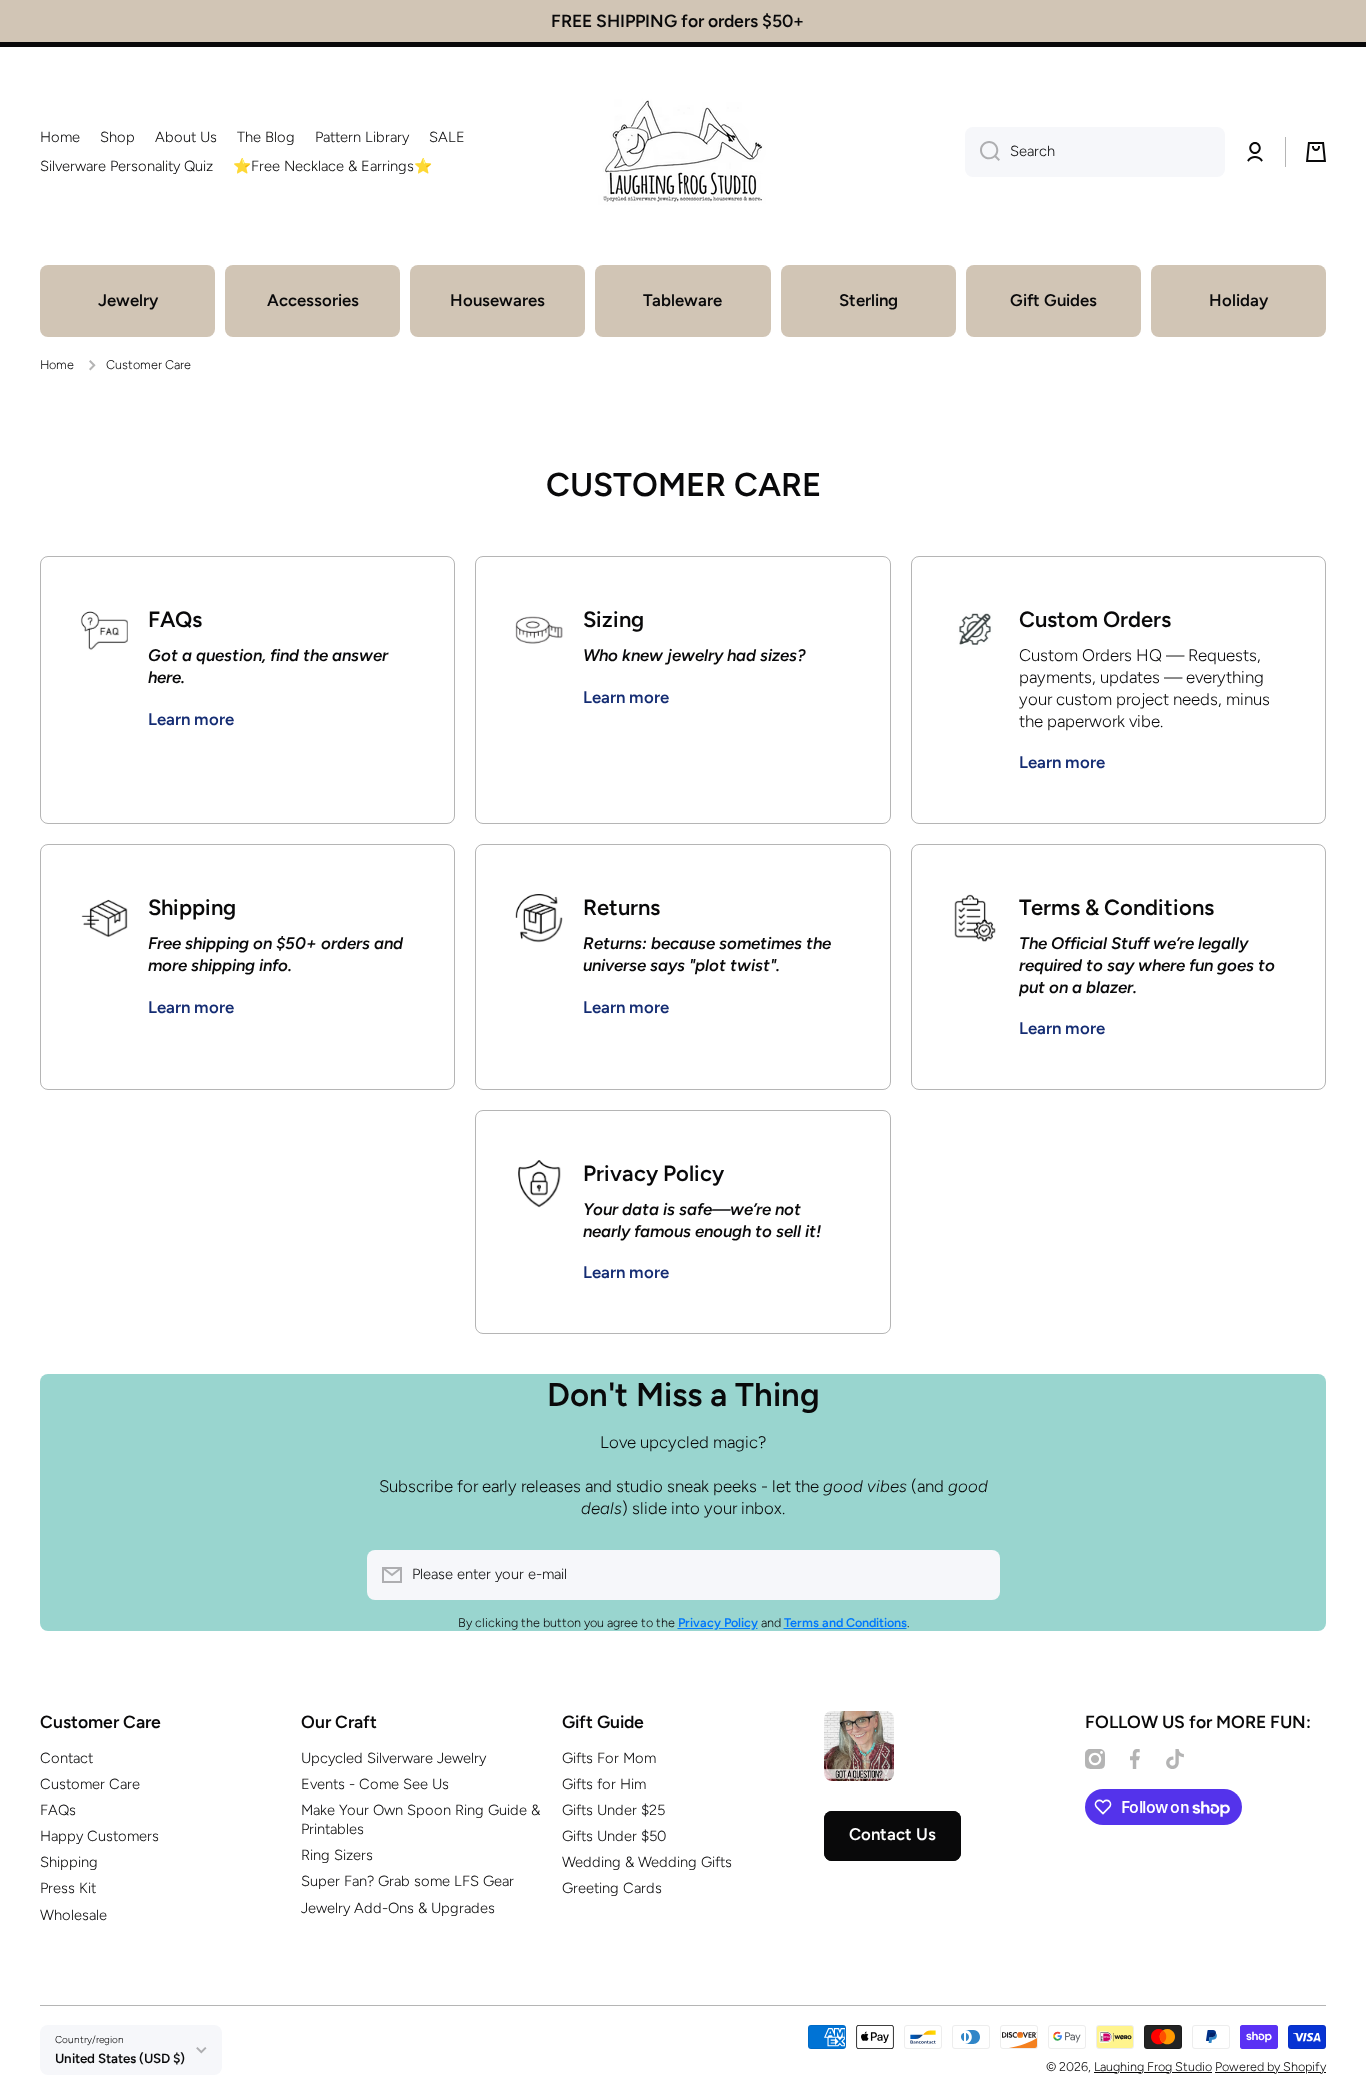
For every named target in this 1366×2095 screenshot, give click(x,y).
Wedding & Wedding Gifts (647, 1862)
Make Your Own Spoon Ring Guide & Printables (420, 1819)
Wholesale (73, 1915)
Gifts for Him (604, 1784)
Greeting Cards (612, 1888)
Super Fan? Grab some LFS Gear (407, 1881)
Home (57, 364)
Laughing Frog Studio (1153, 2066)
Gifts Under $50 (614, 1836)
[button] (1316, 152)
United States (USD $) (120, 2058)
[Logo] (683, 152)
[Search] (982, 152)
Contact (66, 1758)
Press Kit (68, 1888)
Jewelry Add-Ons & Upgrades (398, 1908)
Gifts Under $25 (613, 1810)
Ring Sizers (337, 1855)
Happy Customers (99, 1836)
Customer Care (90, 1784)
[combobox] (1095, 152)
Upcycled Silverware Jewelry (393, 1758)
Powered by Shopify (1270, 2066)
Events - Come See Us (375, 1784)
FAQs (58, 1810)
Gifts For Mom (609, 1758)
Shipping (69, 1862)
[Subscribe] (975, 1575)
